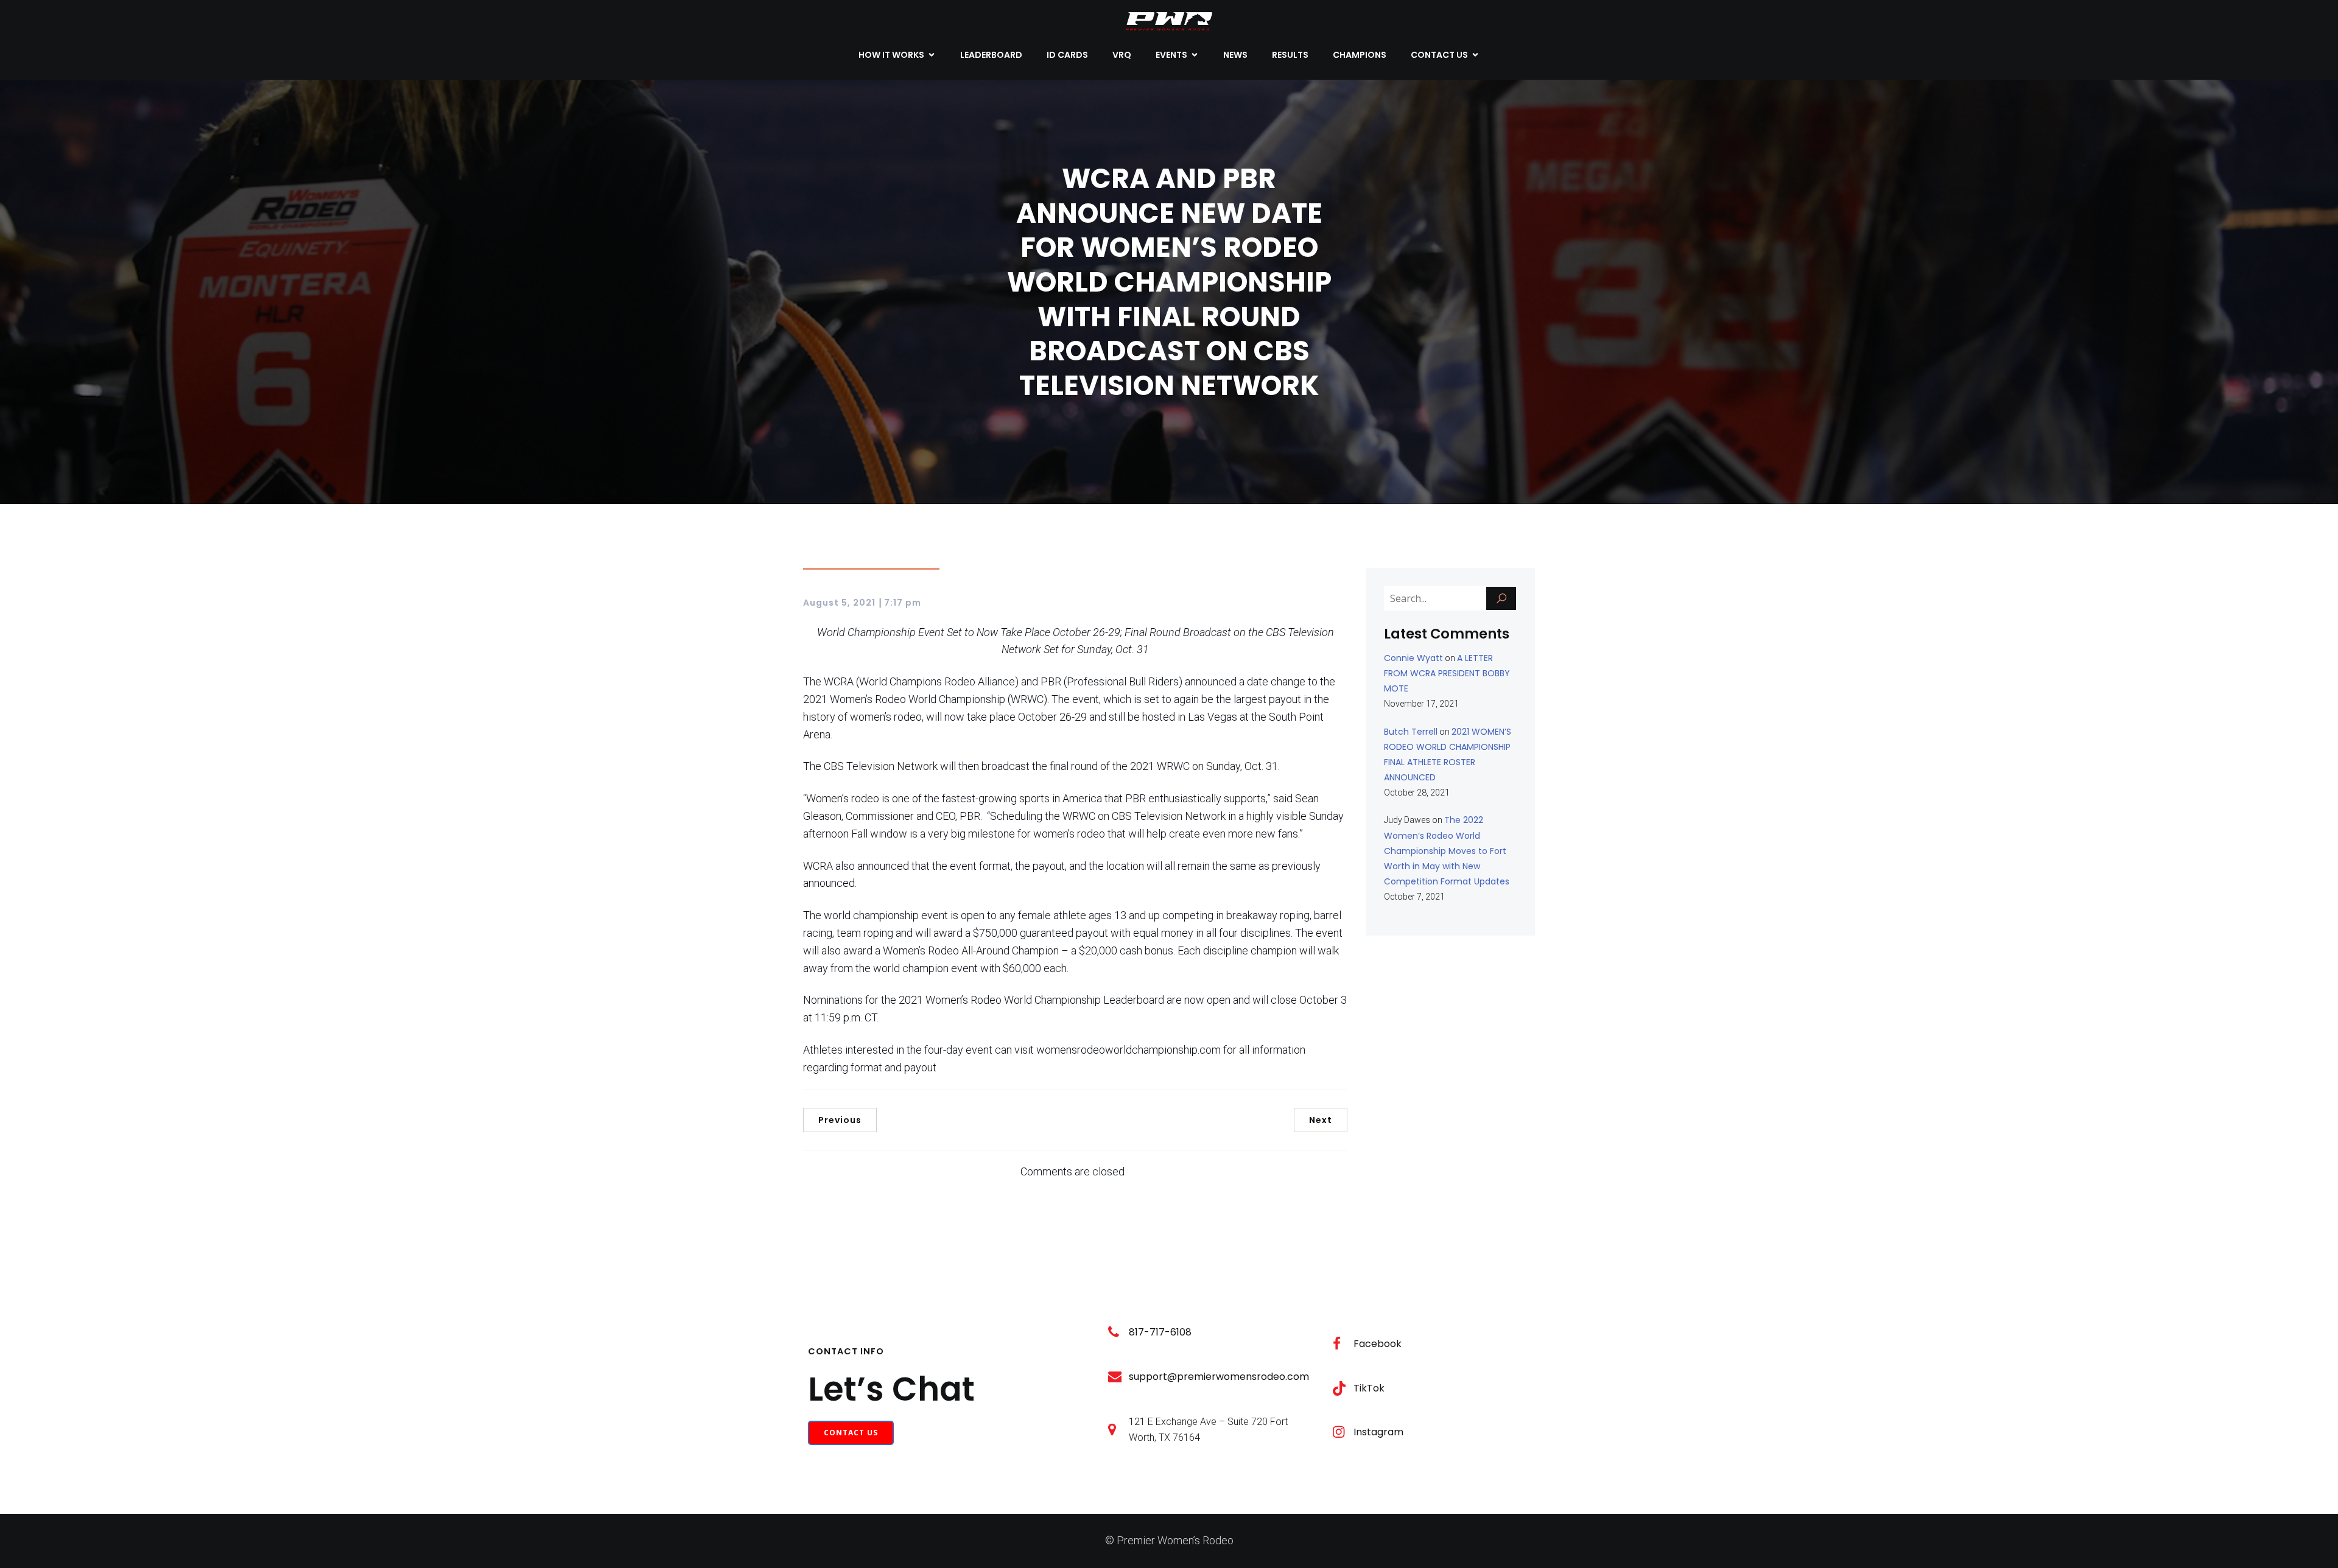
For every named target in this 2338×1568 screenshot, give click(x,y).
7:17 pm (903, 603)
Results (1290, 55)
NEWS (1235, 55)
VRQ (1122, 55)
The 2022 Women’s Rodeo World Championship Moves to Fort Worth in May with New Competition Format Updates (1447, 851)
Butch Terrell (1411, 732)
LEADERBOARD (991, 55)
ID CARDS (1067, 55)
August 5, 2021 (839, 603)
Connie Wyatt (1413, 658)
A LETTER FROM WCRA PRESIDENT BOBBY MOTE (1447, 673)
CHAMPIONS (1360, 55)
